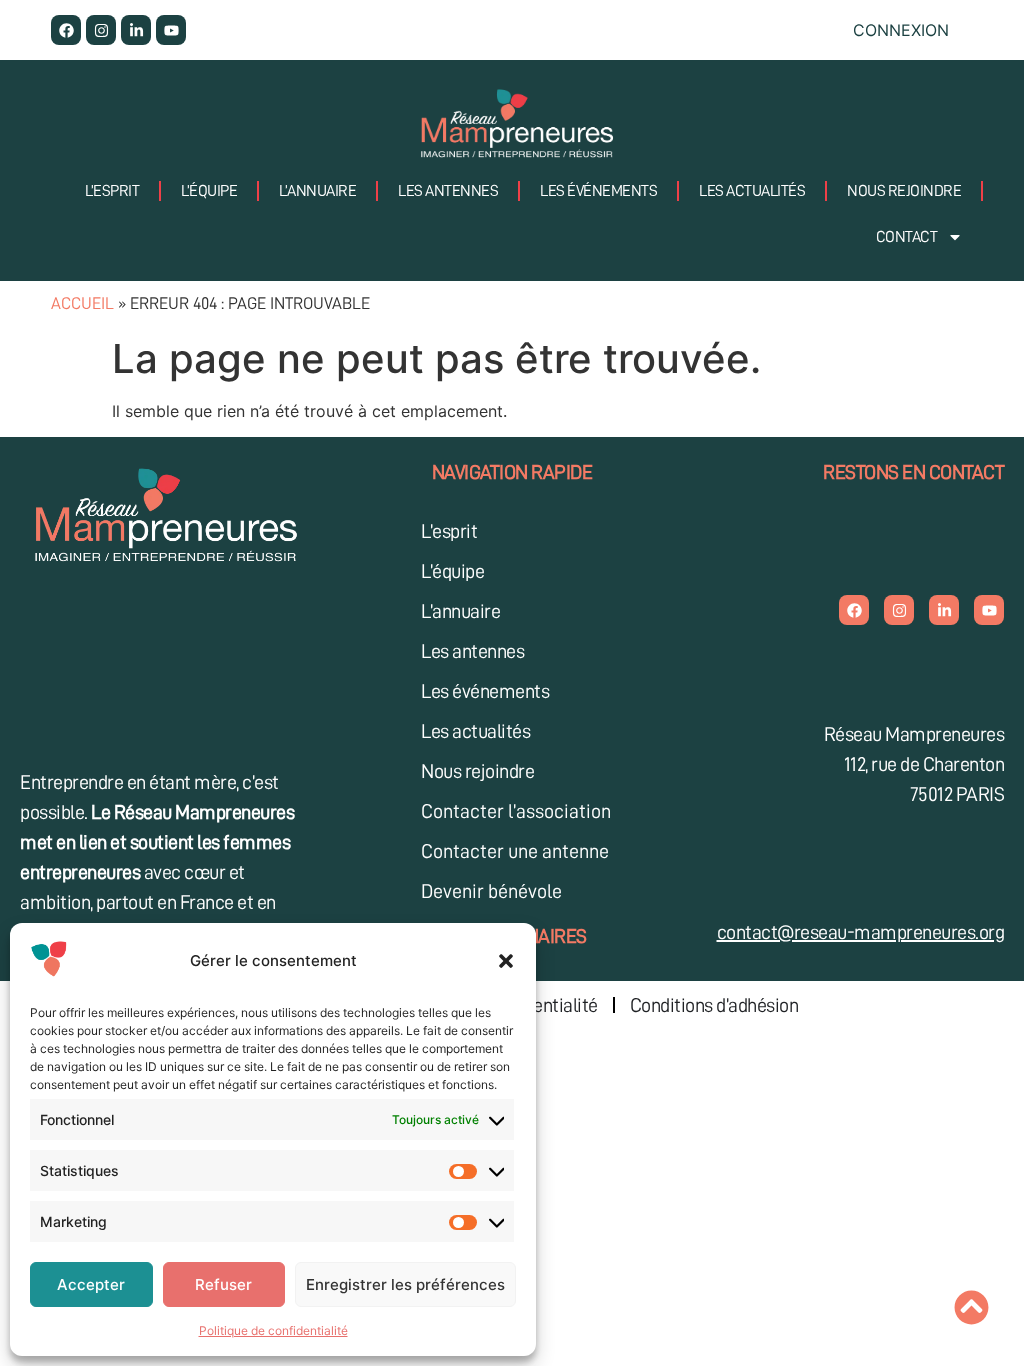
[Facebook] (66, 30)
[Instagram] (101, 30)
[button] (506, 961)
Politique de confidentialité (273, 1330)
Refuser (223, 1284)
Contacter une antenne (515, 851)
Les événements (598, 191)
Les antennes (448, 191)
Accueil (82, 303)
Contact (907, 237)
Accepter (91, 1284)
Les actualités (752, 191)
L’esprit (112, 191)
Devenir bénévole (491, 891)
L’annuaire (317, 191)
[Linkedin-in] (136, 30)
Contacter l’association (516, 811)
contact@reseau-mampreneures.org (861, 932)
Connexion (901, 30)
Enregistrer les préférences (405, 1284)
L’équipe (209, 191)
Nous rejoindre (904, 191)
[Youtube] (171, 30)
